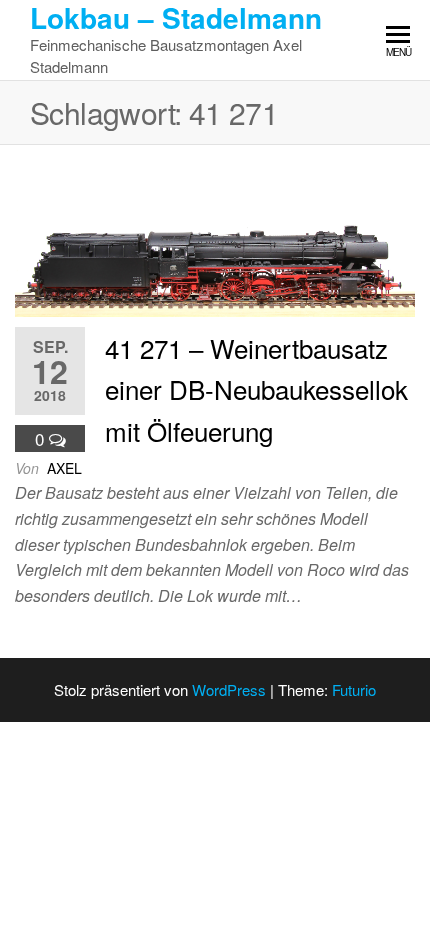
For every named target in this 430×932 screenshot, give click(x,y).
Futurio (354, 689)
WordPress (229, 689)
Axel (64, 468)
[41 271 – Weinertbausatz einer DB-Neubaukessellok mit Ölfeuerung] (215, 235)
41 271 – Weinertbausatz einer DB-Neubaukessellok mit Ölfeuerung (256, 389)
